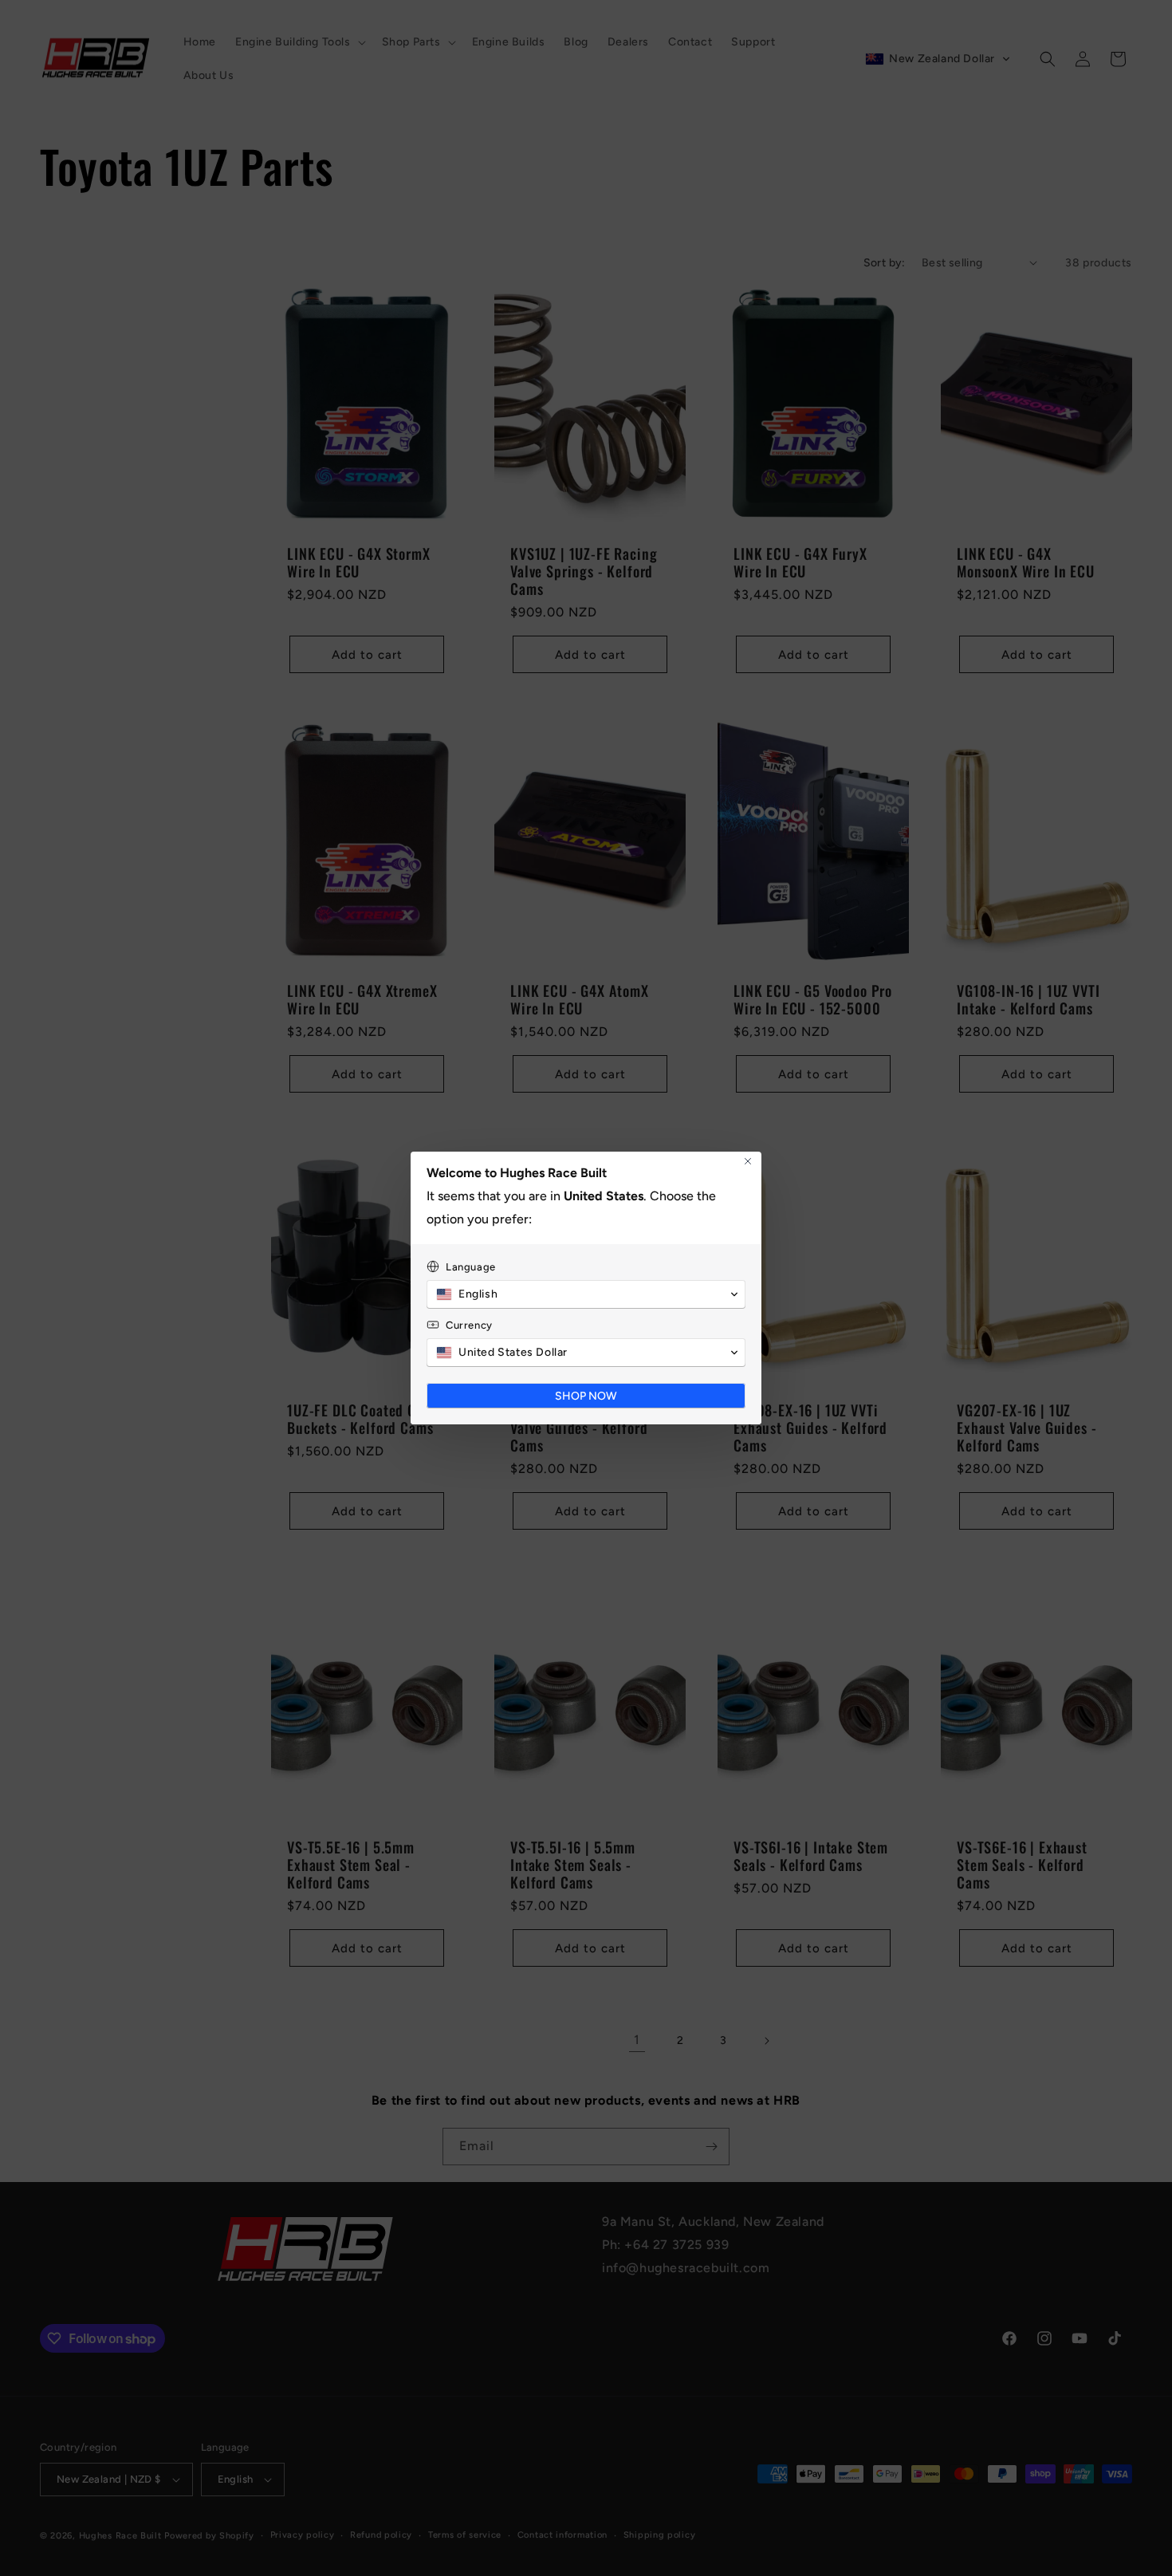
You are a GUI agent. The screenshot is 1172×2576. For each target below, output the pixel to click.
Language (471, 1267)
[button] (586, 1294)
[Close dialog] (748, 1161)
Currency (469, 1325)
